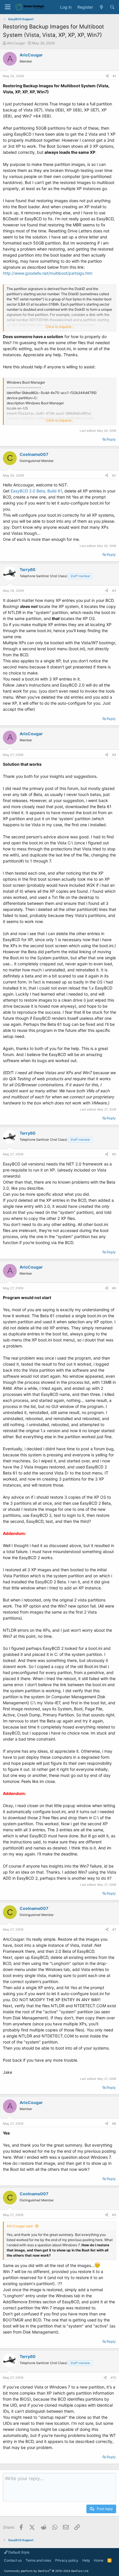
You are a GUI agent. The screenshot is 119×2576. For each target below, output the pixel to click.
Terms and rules (38, 2560)
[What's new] (101, 7)
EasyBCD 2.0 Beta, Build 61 (36, 491)
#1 (114, 76)
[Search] (112, 7)
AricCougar (16, 43)
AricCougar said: (20, 2226)
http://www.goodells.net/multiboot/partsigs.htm (48, 273)
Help (86, 2560)
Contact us (13, 2560)
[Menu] (8, 7)
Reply (111, 439)
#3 (114, 591)
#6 (114, 1288)
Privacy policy (67, 2560)
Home (99, 2560)
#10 (113, 2378)
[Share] (107, 76)
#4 (114, 755)
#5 (114, 1154)
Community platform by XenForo (47, 2571)
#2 (114, 475)
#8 (114, 2124)
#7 (114, 1929)
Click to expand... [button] (60, 327)
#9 (114, 2215)
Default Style (18, 2552)
